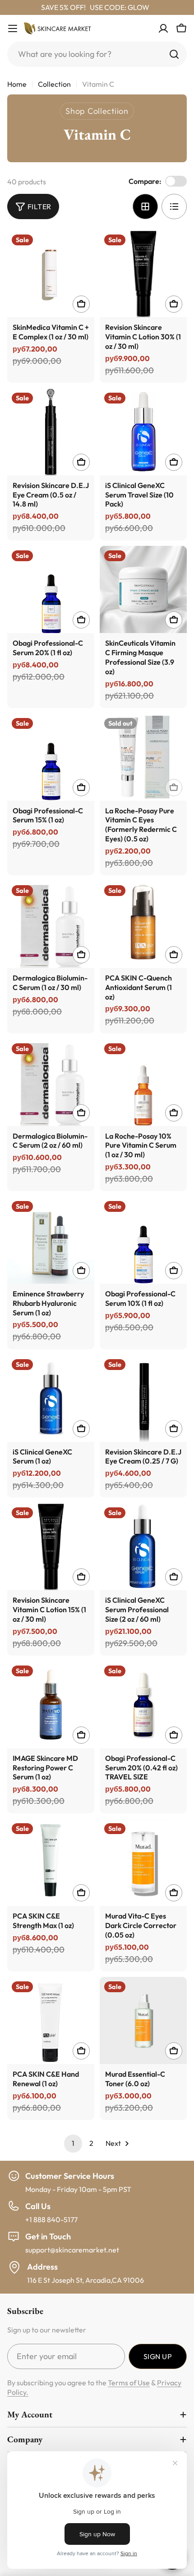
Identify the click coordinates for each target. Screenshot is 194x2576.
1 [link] (73, 2143)
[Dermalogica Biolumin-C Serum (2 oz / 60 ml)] (51, 1082)
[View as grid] (145, 206)
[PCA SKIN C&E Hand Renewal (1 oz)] (51, 2020)
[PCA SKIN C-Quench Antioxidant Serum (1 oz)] (143, 924)
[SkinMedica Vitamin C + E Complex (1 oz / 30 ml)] (51, 274)
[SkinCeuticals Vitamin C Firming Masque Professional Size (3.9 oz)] (143, 589)
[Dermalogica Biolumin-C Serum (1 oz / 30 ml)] (51, 924)
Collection (54, 84)
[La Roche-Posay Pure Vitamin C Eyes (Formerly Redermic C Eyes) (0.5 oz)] (143, 757)
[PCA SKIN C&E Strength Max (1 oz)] (51, 1862)
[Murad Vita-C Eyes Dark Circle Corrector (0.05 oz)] (143, 1862)
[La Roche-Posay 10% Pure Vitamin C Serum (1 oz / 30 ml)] (143, 1082)
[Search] (174, 54)
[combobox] (97, 54)
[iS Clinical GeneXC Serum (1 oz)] (51, 1398)
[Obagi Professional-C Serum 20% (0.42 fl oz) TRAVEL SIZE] (143, 1705)
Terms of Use (129, 2383)
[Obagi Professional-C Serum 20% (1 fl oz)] (51, 589)
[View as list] (174, 206)
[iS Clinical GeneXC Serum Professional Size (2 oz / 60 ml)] (143, 1546)
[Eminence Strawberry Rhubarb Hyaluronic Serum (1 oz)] (51, 1240)
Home (17, 84)
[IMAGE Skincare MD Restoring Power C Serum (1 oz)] (51, 1705)
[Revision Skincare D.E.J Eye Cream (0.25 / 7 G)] (143, 1398)
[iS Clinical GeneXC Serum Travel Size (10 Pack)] (143, 432)
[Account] (163, 28)
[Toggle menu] (13, 28)
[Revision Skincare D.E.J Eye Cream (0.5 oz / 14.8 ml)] (51, 432)
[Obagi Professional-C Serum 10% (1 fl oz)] (143, 1240)
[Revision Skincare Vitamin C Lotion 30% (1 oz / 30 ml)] (143, 274)
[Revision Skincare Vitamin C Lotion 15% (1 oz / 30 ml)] (51, 1546)
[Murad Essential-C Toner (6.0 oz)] (143, 2020)
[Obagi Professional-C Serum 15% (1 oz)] (51, 757)
